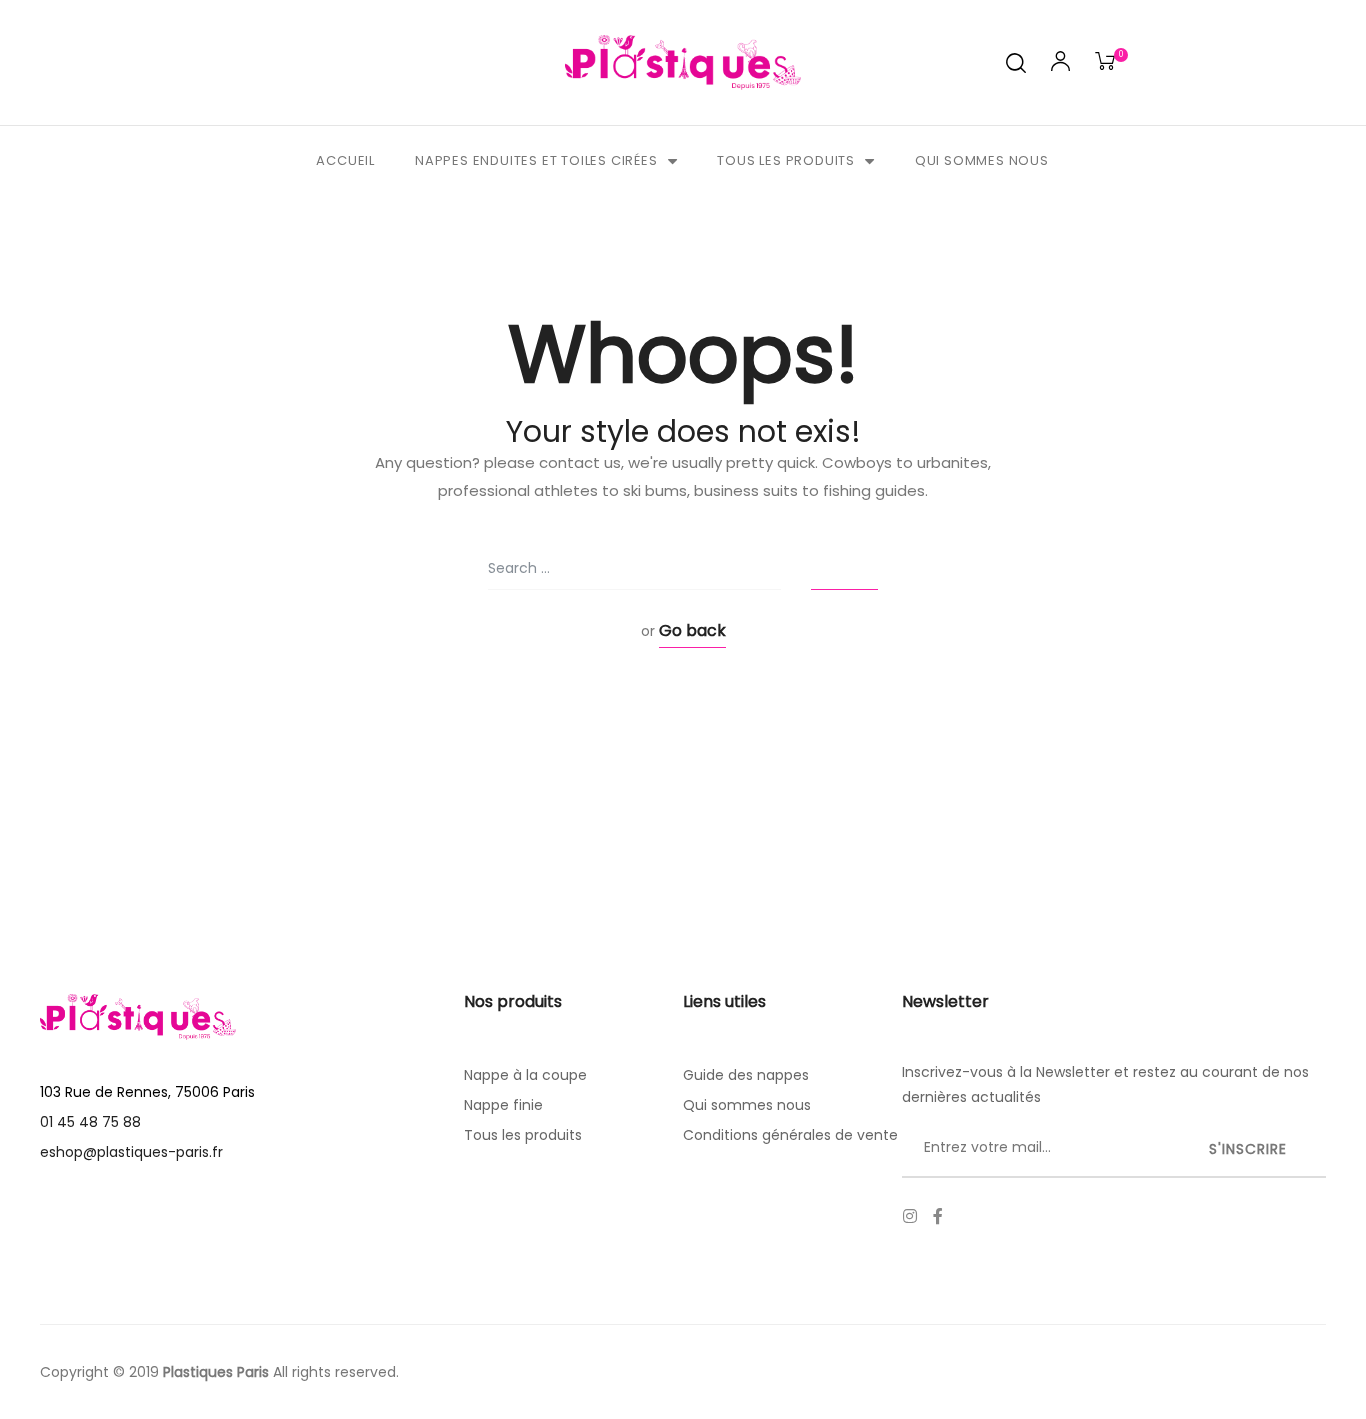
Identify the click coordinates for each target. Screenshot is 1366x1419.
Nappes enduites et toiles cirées (536, 160)
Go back (692, 630)
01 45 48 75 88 (90, 1122)
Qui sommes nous (982, 160)
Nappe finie (503, 1105)
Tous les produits (786, 160)
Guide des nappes (746, 1075)
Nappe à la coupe (525, 1075)
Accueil (345, 160)
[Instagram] (910, 1216)
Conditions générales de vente (790, 1135)
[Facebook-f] (938, 1216)
